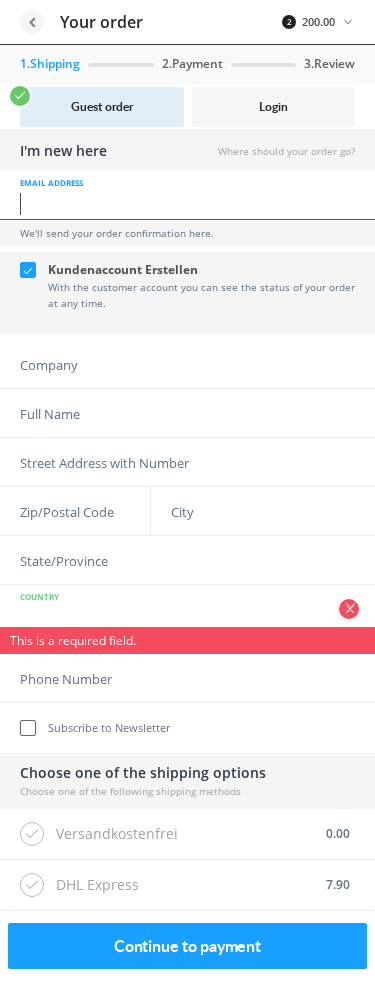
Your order (101, 22)
